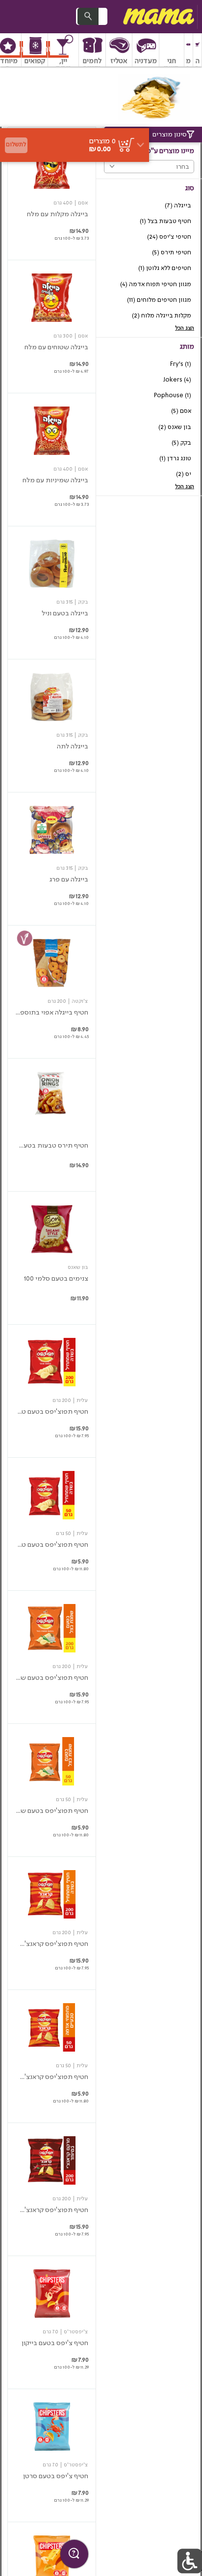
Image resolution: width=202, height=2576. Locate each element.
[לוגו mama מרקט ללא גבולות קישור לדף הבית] (158, 17)
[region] (75, 110)
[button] (197, 50)
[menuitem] (198, 50)
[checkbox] (149, 206)
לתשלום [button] (16, 145)
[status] (102, 141)
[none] (52, 193)
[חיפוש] (88, 16)
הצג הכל (185, 328)
